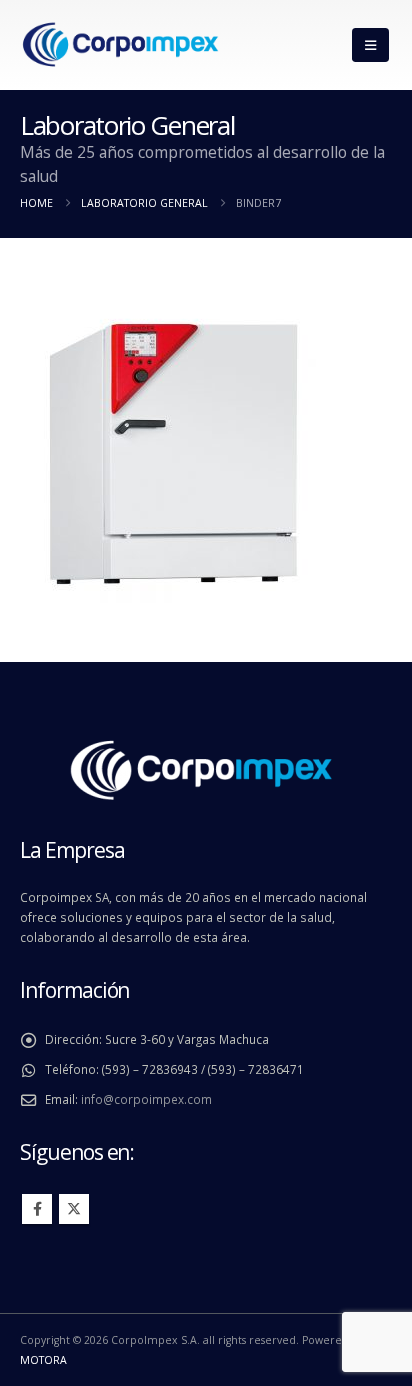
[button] (370, 45)
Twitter (74, 1209)
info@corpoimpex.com (146, 1099)
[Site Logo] (120, 45)
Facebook (37, 1209)
